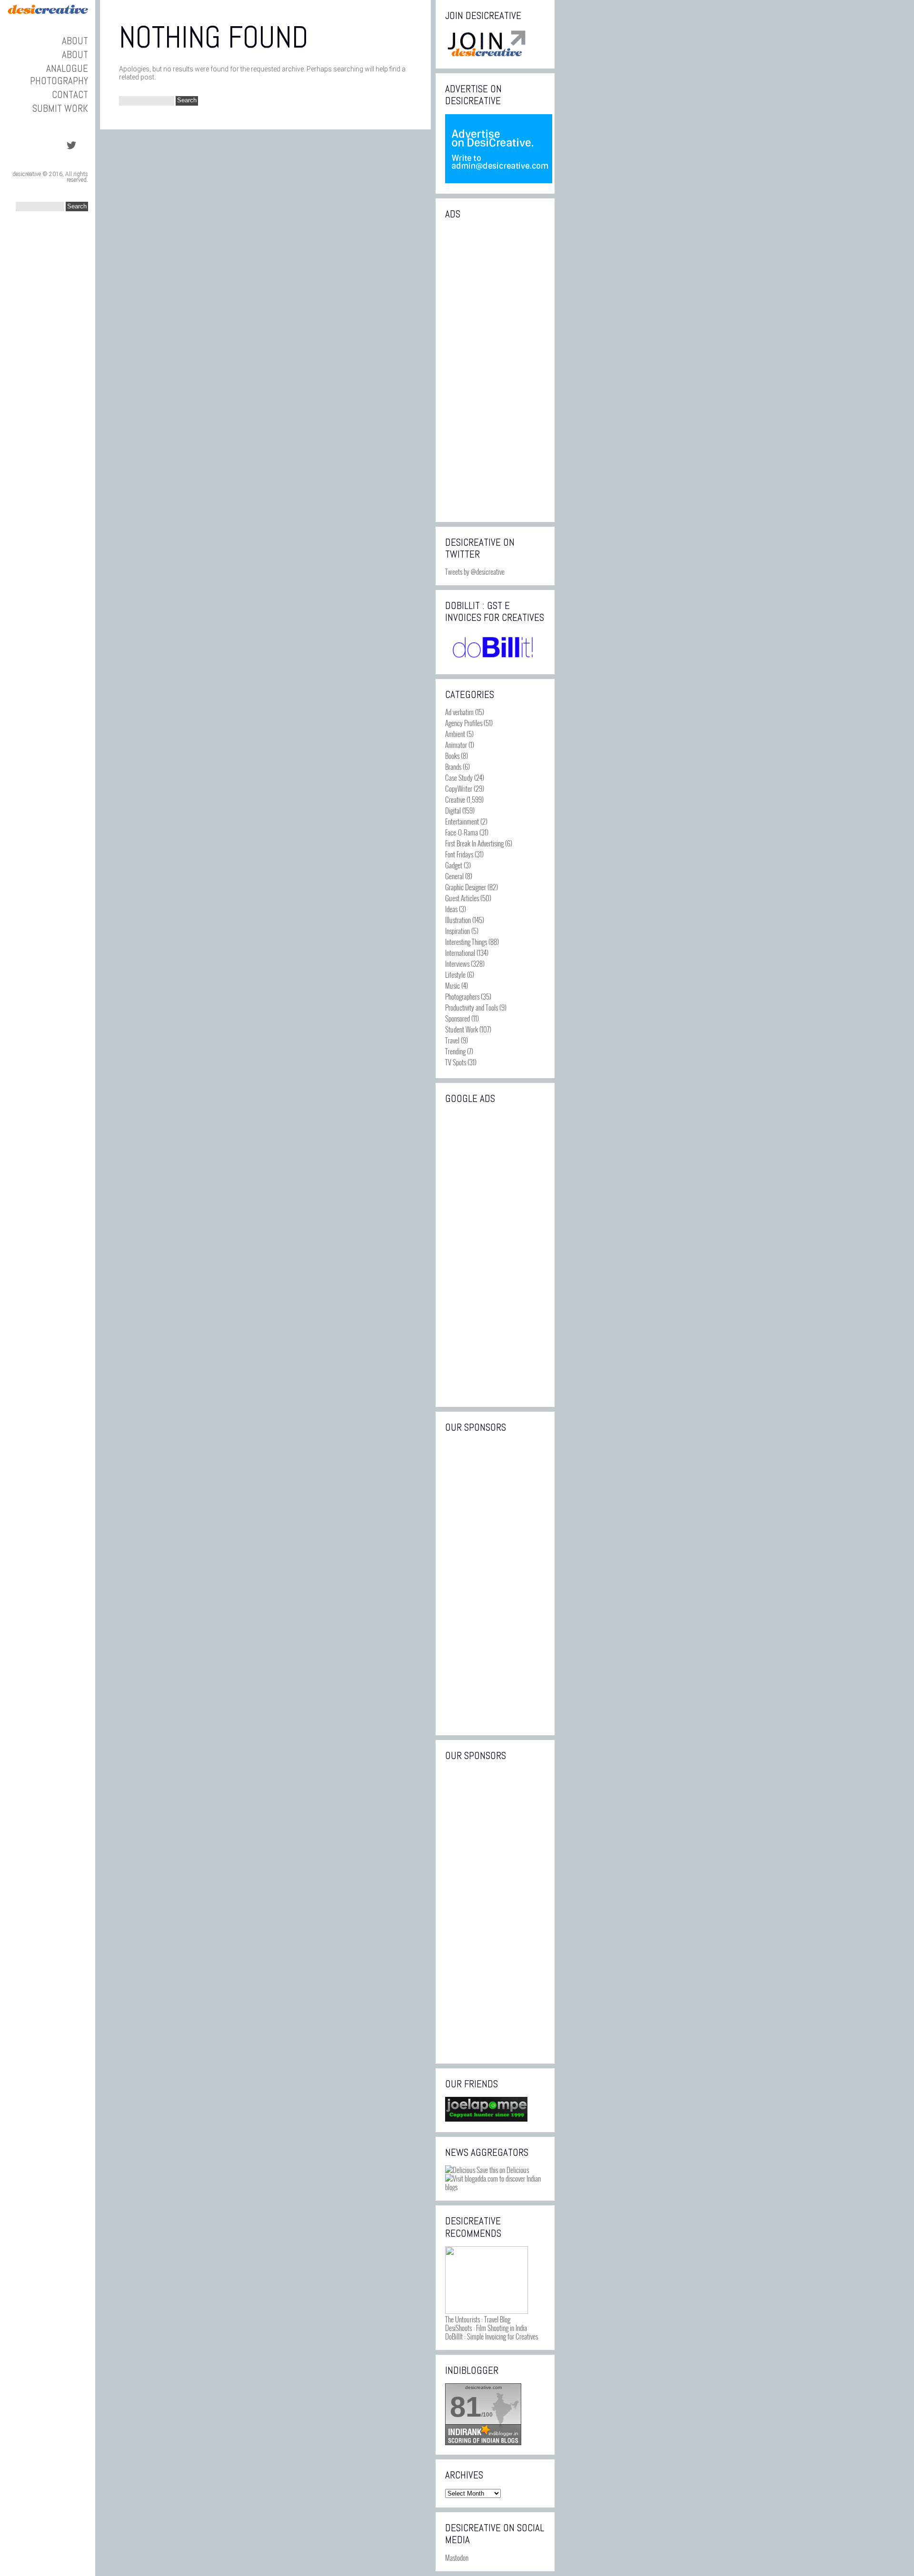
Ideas (451, 909)
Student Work (462, 1029)
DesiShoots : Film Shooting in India (486, 2328)
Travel (452, 1040)
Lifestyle (455, 974)
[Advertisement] (495, 370)
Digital (453, 810)
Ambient (455, 734)
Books (452, 756)
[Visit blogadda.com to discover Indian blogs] (495, 2187)
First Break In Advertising (474, 843)
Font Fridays (459, 854)
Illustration (458, 920)
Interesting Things (466, 942)
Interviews (457, 964)
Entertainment (462, 821)
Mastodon (457, 2557)
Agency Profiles (464, 723)
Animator (456, 745)
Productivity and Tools (472, 1007)
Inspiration (457, 931)
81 (466, 2407)
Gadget (454, 865)
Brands (453, 767)
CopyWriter (459, 788)
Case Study (459, 777)
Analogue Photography (59, 74)
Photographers (462, 996)
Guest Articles (462, 898)
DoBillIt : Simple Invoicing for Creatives (492, 2336)
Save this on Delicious (502, 2170)
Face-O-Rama (462, 832)
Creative (455, 799)
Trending (455, 1051)
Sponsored (457, 1018)
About (75, 41)
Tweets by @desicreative (475, 571)
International (460, 953)
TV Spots (456, 1062)
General (454, 876)
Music (452, 985)
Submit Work (60, 108)
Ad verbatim (459, 712)
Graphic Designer (466, 887)
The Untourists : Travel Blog (478, 2319)
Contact (70, 94)
